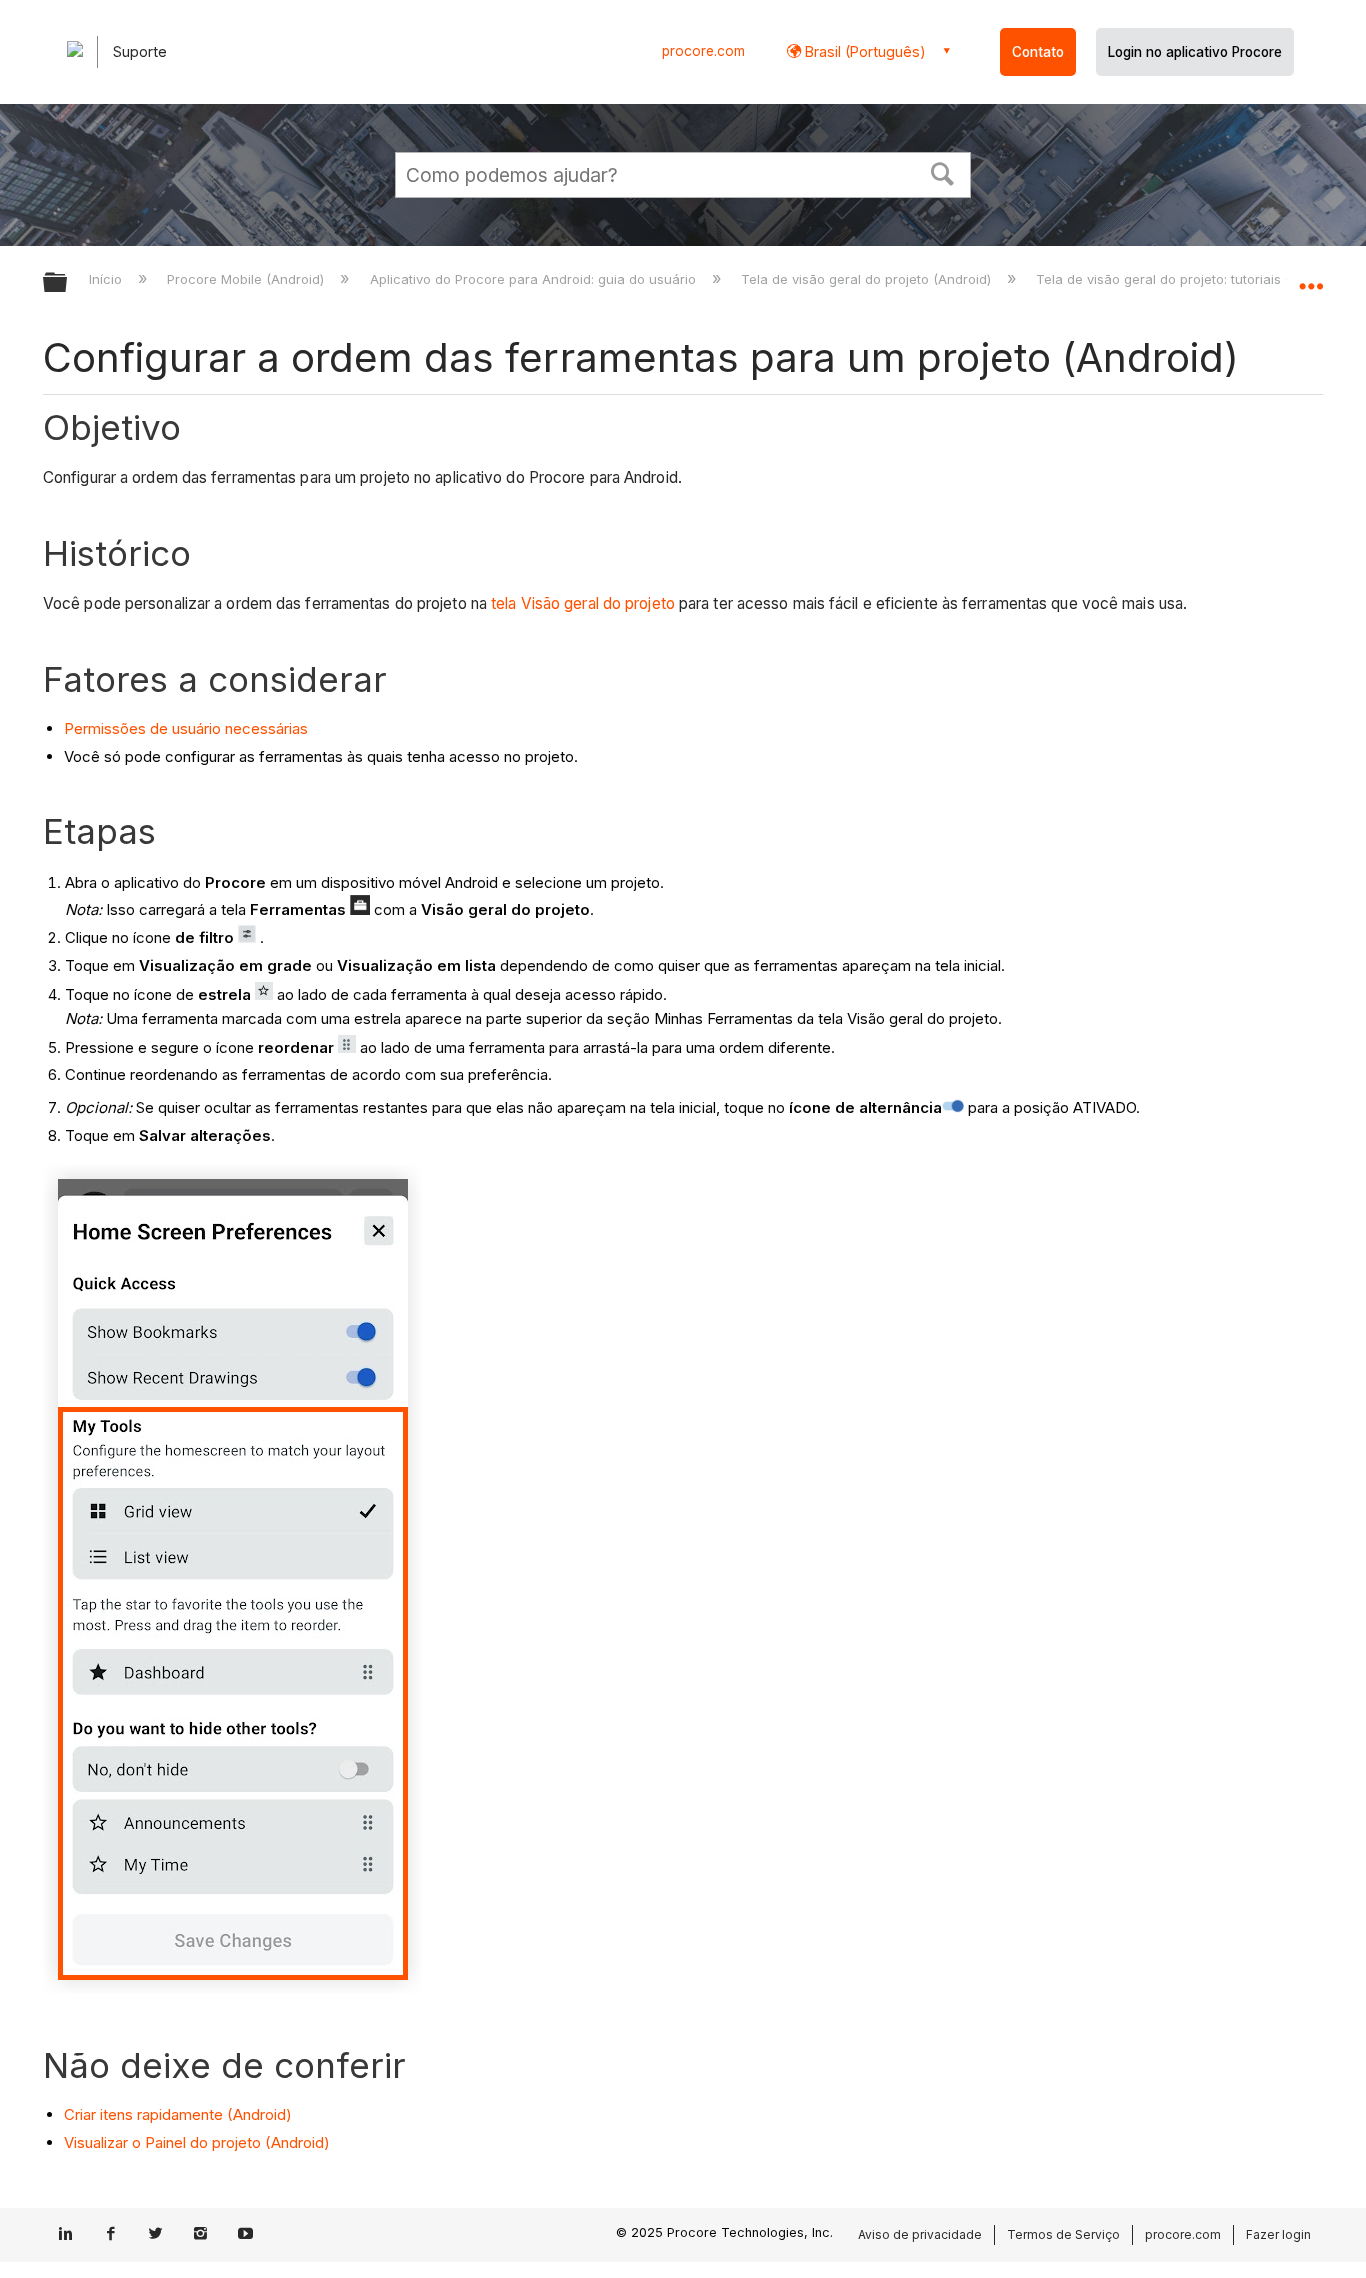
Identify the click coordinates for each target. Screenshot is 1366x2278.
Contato (1038, 52)
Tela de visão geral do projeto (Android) (868, 279)
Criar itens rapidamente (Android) (178, 2114)
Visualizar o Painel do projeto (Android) (197, 2142)
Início (107, 279)
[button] (943, 172)
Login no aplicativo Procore (1195, 52)
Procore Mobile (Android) (247, 279)
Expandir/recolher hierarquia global (68, 283)
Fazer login (1278, 2234)
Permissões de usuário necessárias (186, 728)
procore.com (703, 51)
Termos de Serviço (1063, 2234)
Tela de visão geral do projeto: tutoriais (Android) (1191, 279)
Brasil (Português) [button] (863, 51)
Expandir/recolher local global (1311, 277)
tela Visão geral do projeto (583, 603)
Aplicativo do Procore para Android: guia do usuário (534, 279)
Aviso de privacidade (920, 2234)
